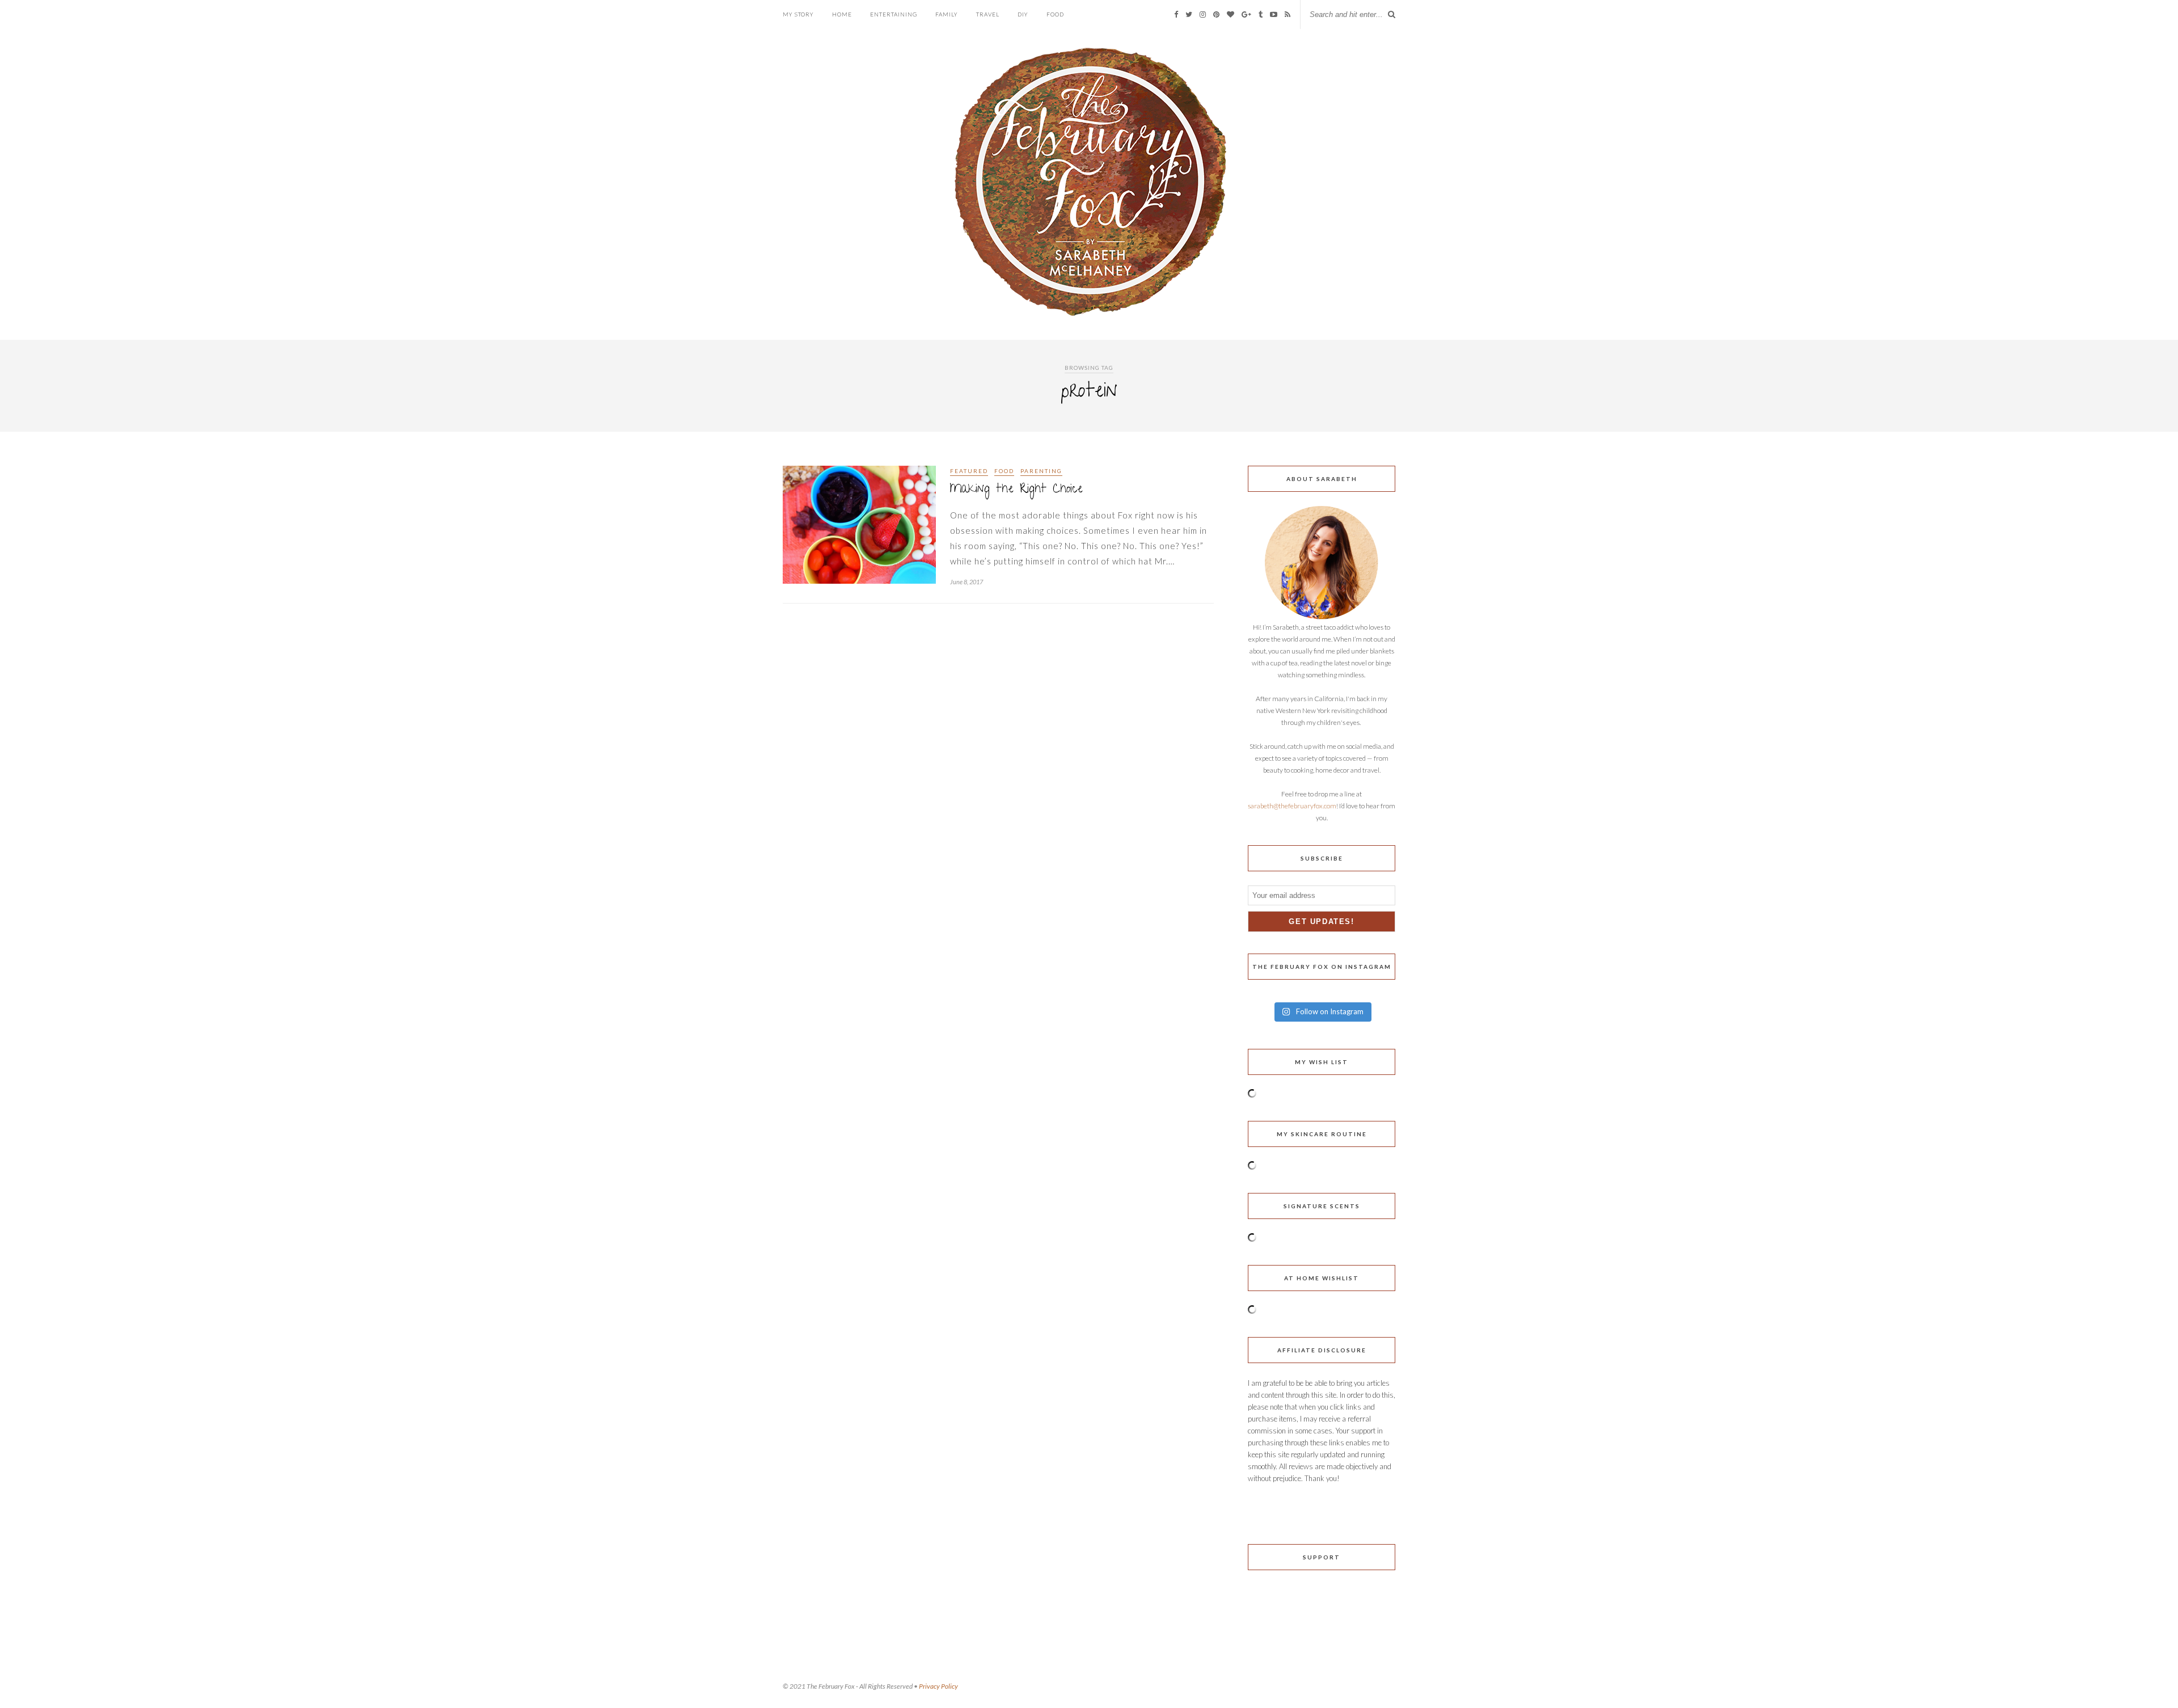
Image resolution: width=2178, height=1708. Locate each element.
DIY (1023, 14)
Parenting (1041, 471)
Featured (969, 471)
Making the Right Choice (1016, 490)
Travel (988, 14)
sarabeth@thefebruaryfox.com (1292, 806)
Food (1055, 14)
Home (842, 14)
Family (947, 14)
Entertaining (894, 14)
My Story (798, 14)
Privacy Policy (938, 1686)
